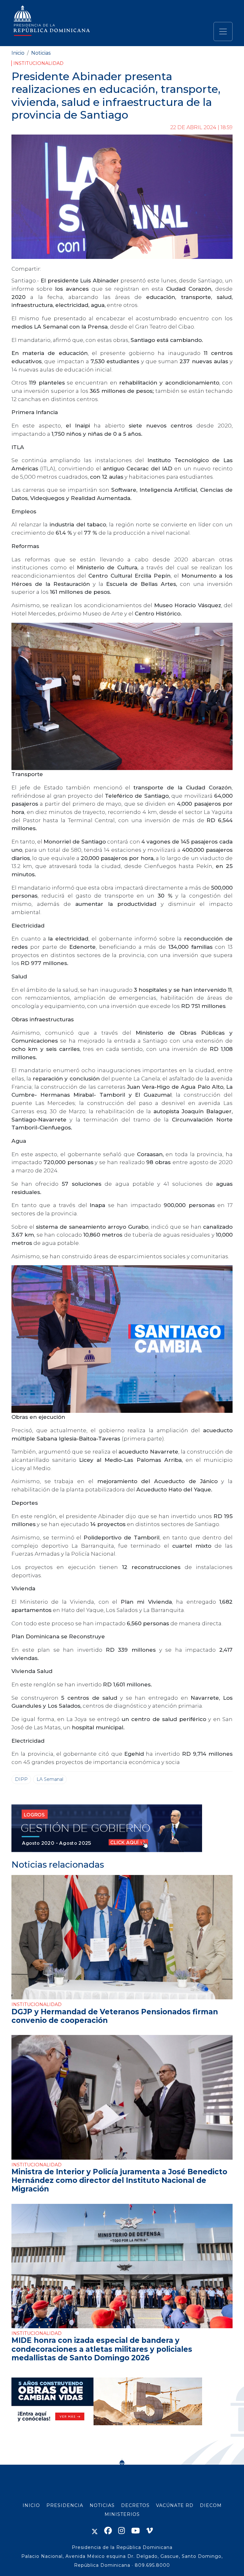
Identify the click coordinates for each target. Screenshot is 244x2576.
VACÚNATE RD (175, 2505)
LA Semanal (50, 1779)
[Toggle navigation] (223, 31)
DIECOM (211, 2505)
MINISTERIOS (122, 2514)
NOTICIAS (102, 2505)
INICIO (31, 2505)
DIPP (21, 1779)
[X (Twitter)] (95, 2531)
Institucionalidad (38, 63)
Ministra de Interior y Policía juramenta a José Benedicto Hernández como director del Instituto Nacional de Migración (119, 2180)
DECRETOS (135, 2505)
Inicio (18, 53)
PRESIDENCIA (65, 2505)
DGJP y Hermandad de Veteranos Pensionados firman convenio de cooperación (115, 2016)
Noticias (41, 53)
